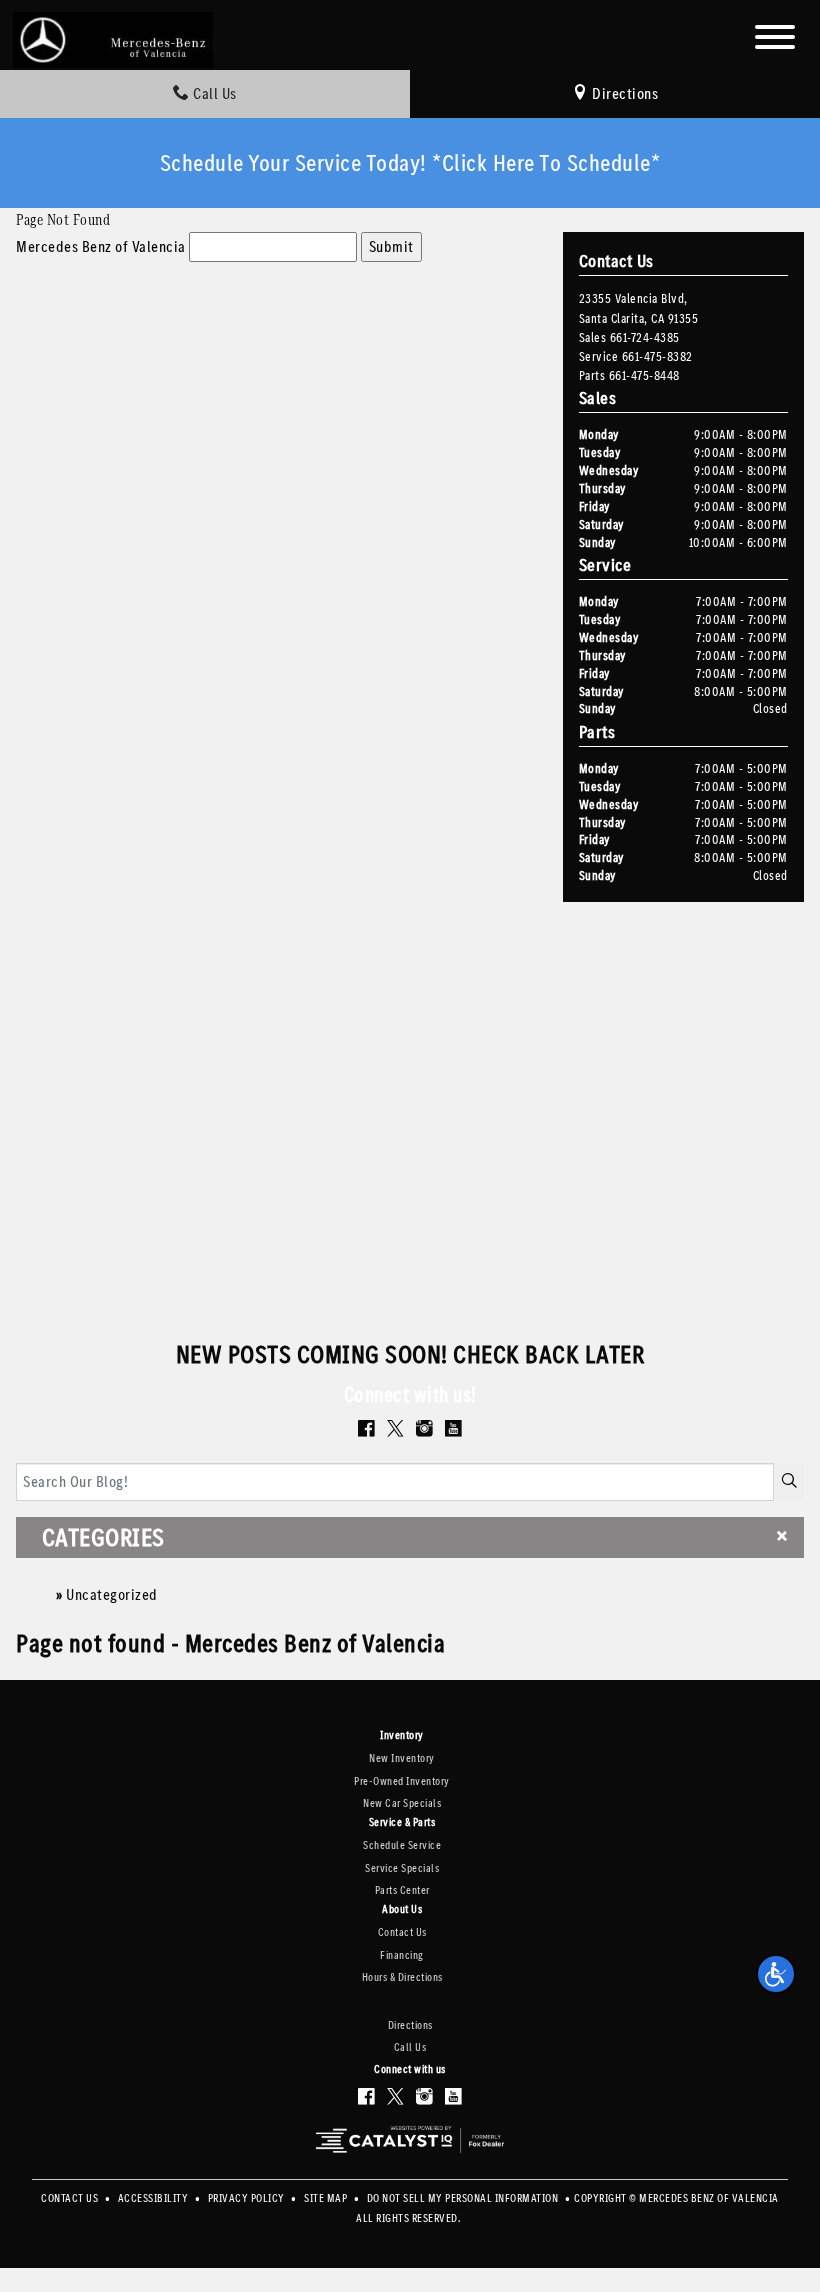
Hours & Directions (402, 1977)
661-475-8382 (657, 356)
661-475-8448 (644, 375)
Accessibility (154, 2198)
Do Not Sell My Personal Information (464, 2198)
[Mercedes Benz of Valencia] (113, 38)
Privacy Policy (248, 2198)
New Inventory (402, 1758)
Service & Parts (402, 1823)
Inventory (402, 1736)
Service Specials (402, 1868)
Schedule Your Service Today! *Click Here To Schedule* (410, 163)
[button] (776, 1974)
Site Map (327, 2198)
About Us (402, 1910)
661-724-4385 (645, 337)
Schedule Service (402, 1845)
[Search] (789, 1482)
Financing (402, 1955)
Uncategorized (112, 1594)
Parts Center (402, 1890)
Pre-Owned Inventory (402, 1781)
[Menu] (775, 40)
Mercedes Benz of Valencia (101, 246)
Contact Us (402, 1932)
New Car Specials (402, 1803)
